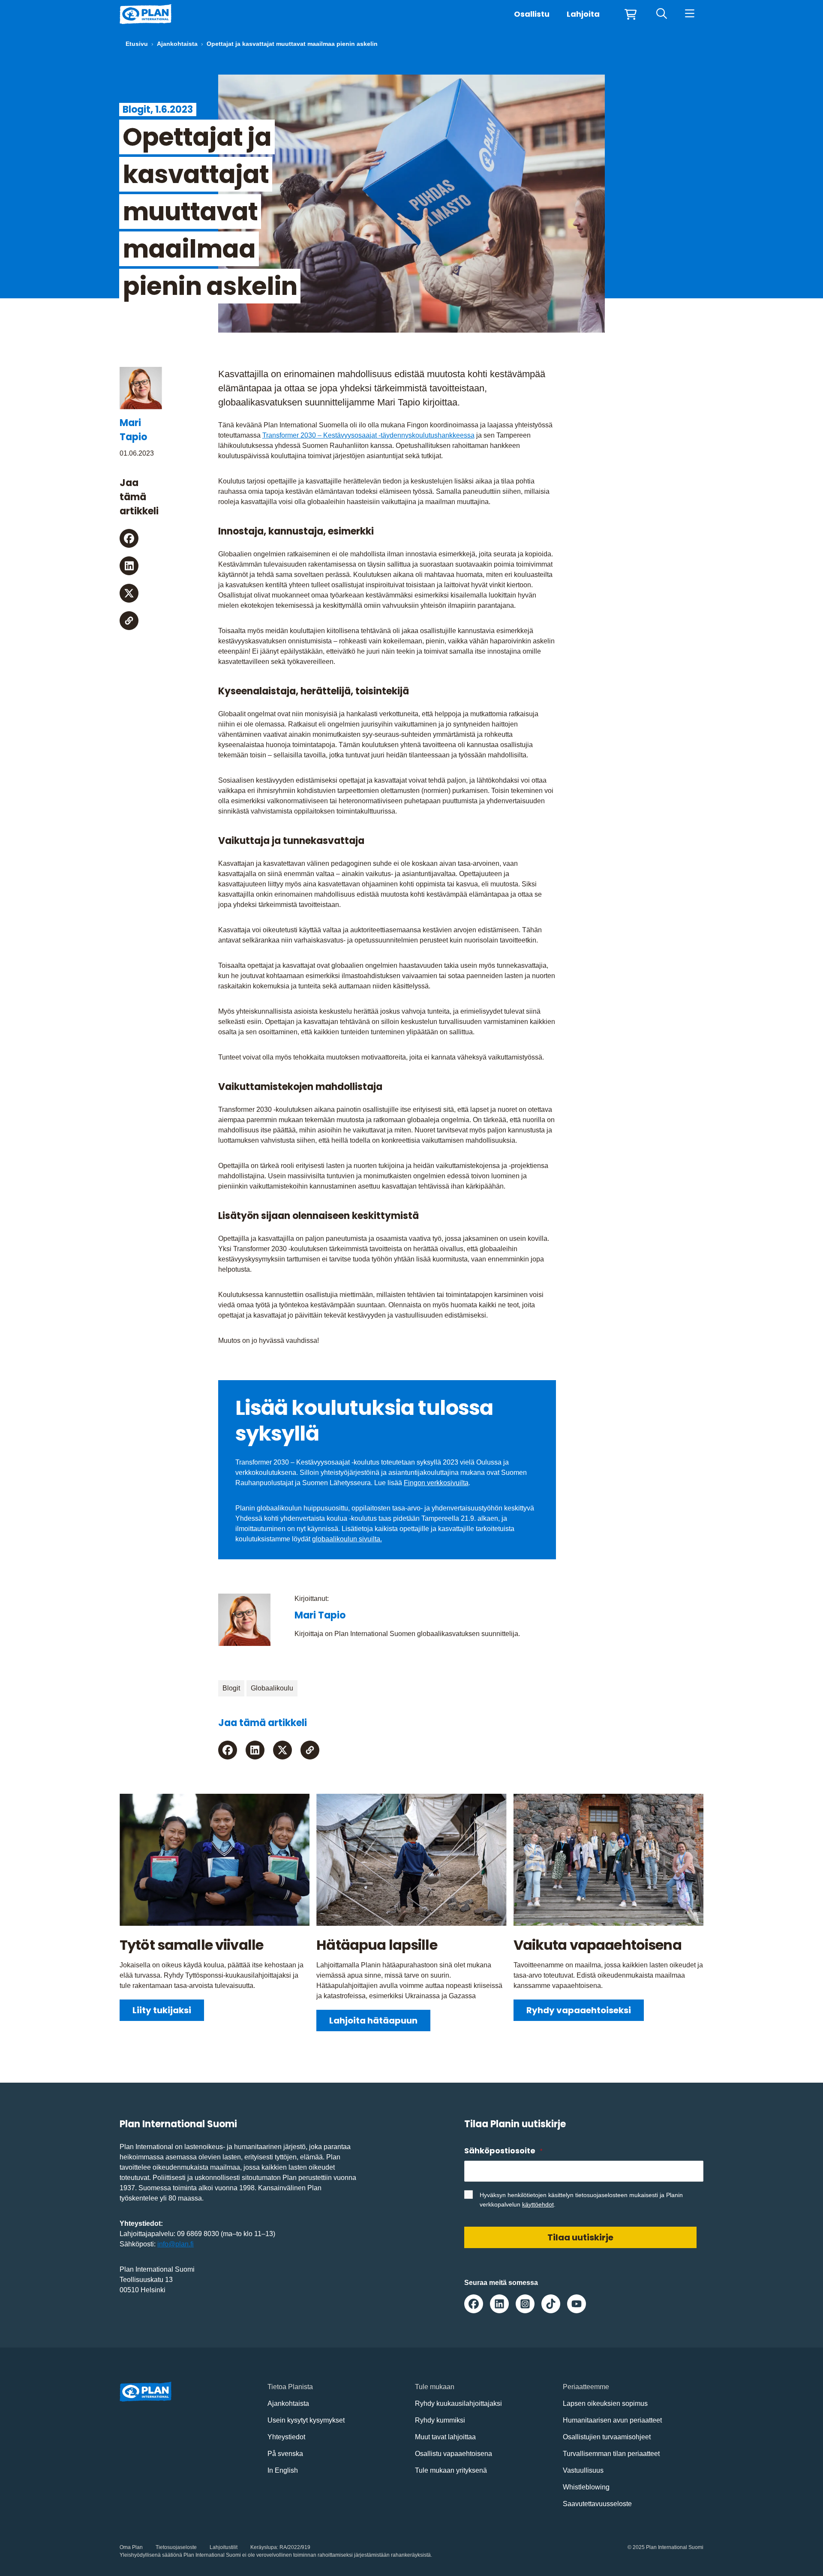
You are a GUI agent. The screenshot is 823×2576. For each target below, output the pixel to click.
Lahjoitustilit (224, 2547)
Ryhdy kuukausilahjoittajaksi (458, 2403)
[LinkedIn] (129, 566)
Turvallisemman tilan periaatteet (611, 2454)
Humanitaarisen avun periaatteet (612, 2420)
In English (283, 2470)
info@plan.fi (176, 2244)
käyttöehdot (538, 2204)
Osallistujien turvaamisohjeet (607, 2437)
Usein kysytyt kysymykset (306, 2420)
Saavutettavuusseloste (597, 2504)
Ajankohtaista (177, 44)
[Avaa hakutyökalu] (662, 14)
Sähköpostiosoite (503, 2151)
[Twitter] (129, 593)
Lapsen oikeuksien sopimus (605, 2403)
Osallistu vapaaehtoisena (454, 2454)
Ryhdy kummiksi (440, 2420)
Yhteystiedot (286, 2437)
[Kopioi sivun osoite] (129, 621)
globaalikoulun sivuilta (346, 1539)
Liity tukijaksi (162, 2010)
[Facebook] (129, 538)
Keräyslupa (264, 2547)
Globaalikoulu (272, 1688)
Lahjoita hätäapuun (373, 2021)
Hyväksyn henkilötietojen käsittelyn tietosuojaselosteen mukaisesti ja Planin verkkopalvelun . (581, 2200)
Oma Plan (131, 2547)
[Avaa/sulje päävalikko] (689, 14)
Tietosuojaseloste (176, 2547)
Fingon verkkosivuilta (436, 1483)
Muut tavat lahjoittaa (445, 2437)
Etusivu (137, 44)
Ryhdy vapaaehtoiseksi (579, 2010)
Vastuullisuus (583, 2470)
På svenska (285, 2454)
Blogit (231, 1688)
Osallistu (532, 14)
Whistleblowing (586, 2487)
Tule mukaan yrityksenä (451, 2470)
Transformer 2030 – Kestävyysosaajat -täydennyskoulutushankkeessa (368, 435)
